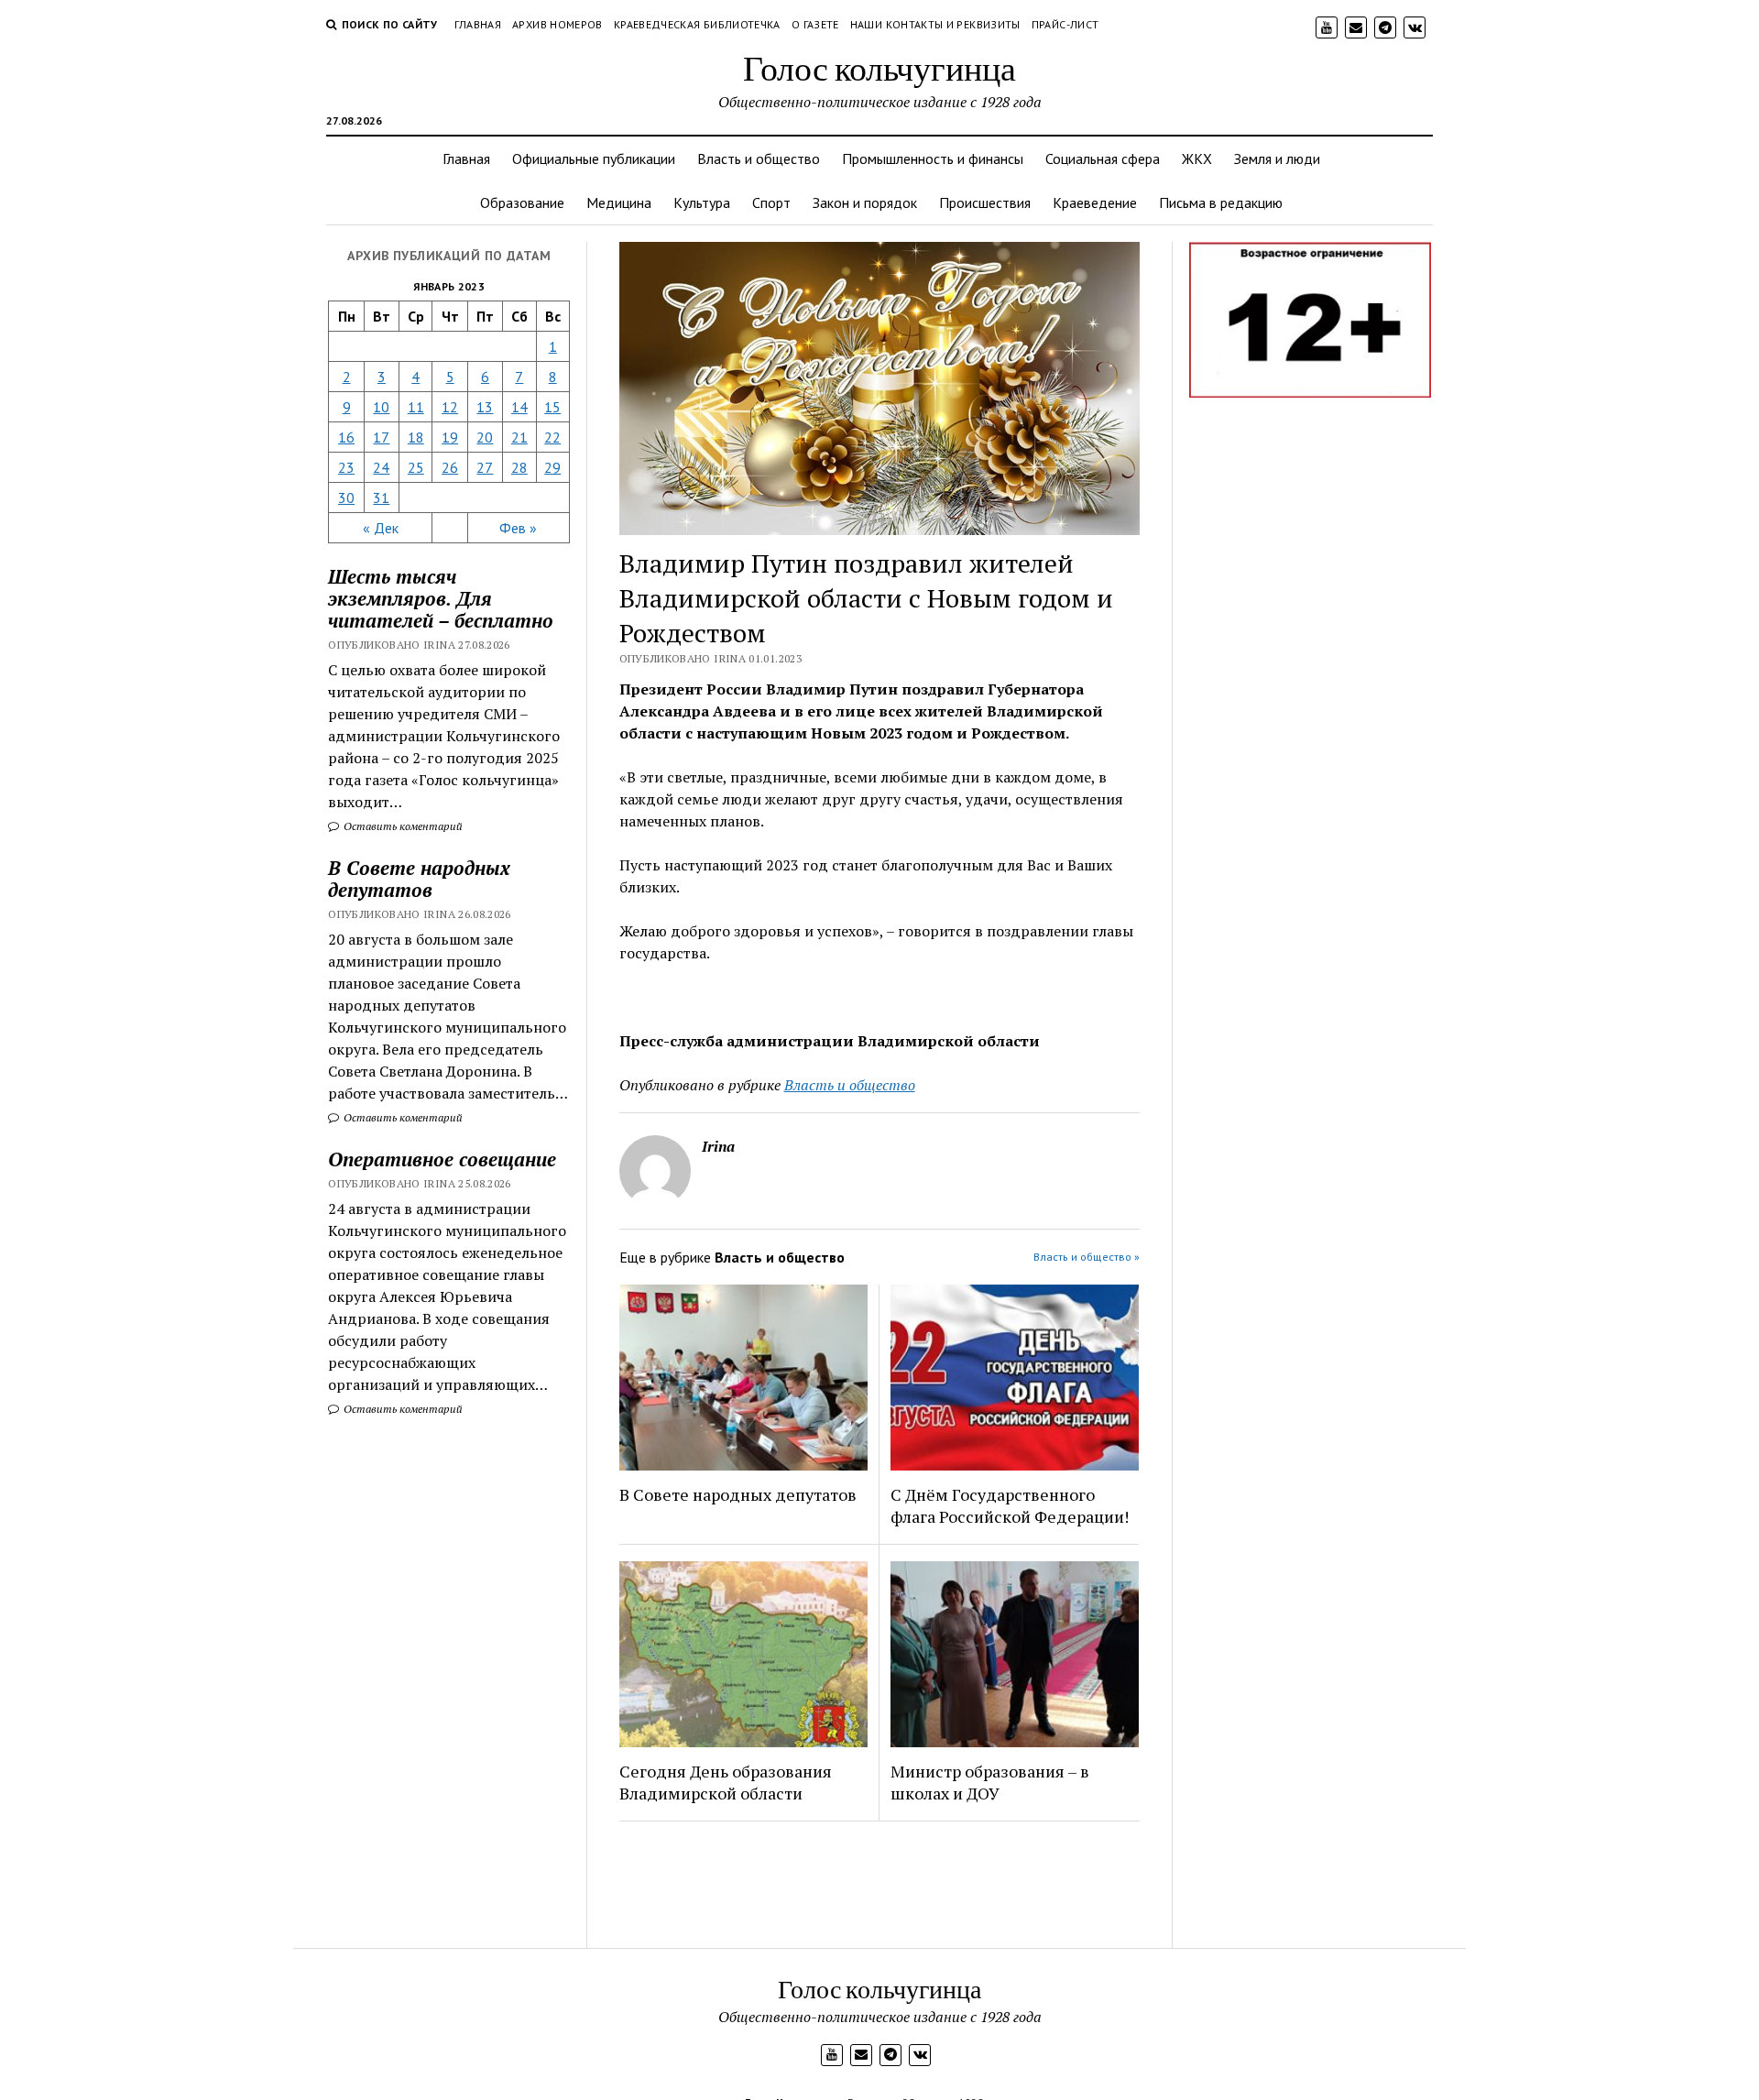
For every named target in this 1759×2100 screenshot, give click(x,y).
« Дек (381, 528)
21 (519, 437)
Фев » (518, 528)
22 (552, 437)
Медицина (619, 202)
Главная (478, 24)
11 (416, 407)
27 (485, 467)
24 (381, 467)
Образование (522, 202)
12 (450, 407)
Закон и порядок (865, 202)
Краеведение (1095, 202)
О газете (815, 24)
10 (381, 407)
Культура (702, 202)
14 (519, 407)
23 (346, 467)
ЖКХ (1197, 159)
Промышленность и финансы (933, 159)
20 (485, 437)
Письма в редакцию (1221, 202)
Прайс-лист (1065, 24)
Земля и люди (1277, 159)
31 (381, 498)
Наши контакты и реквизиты (935, 24)
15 (552, 407)
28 (519, 467)
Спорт (771, 202)
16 (346, 437)
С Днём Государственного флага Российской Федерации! (1010, 1505)
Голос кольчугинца (879, 67)
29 (552, 467)
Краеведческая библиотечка (697, 24)
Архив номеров (557, 24)
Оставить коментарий (402, 826)
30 (346, 498)
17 (381, 437)
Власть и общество (759, 159)
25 (416, 467)
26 (450, 467)
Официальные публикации (594, 159)
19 (450, 437)
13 (485, 407)
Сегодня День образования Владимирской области (726, 1782)
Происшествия (985, 202)
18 (416, 437)
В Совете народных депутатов (419, 879)
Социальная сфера (1103, 159)
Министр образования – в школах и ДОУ (990, 1782)
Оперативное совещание (442, 1159)
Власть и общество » (1087, 1257)
